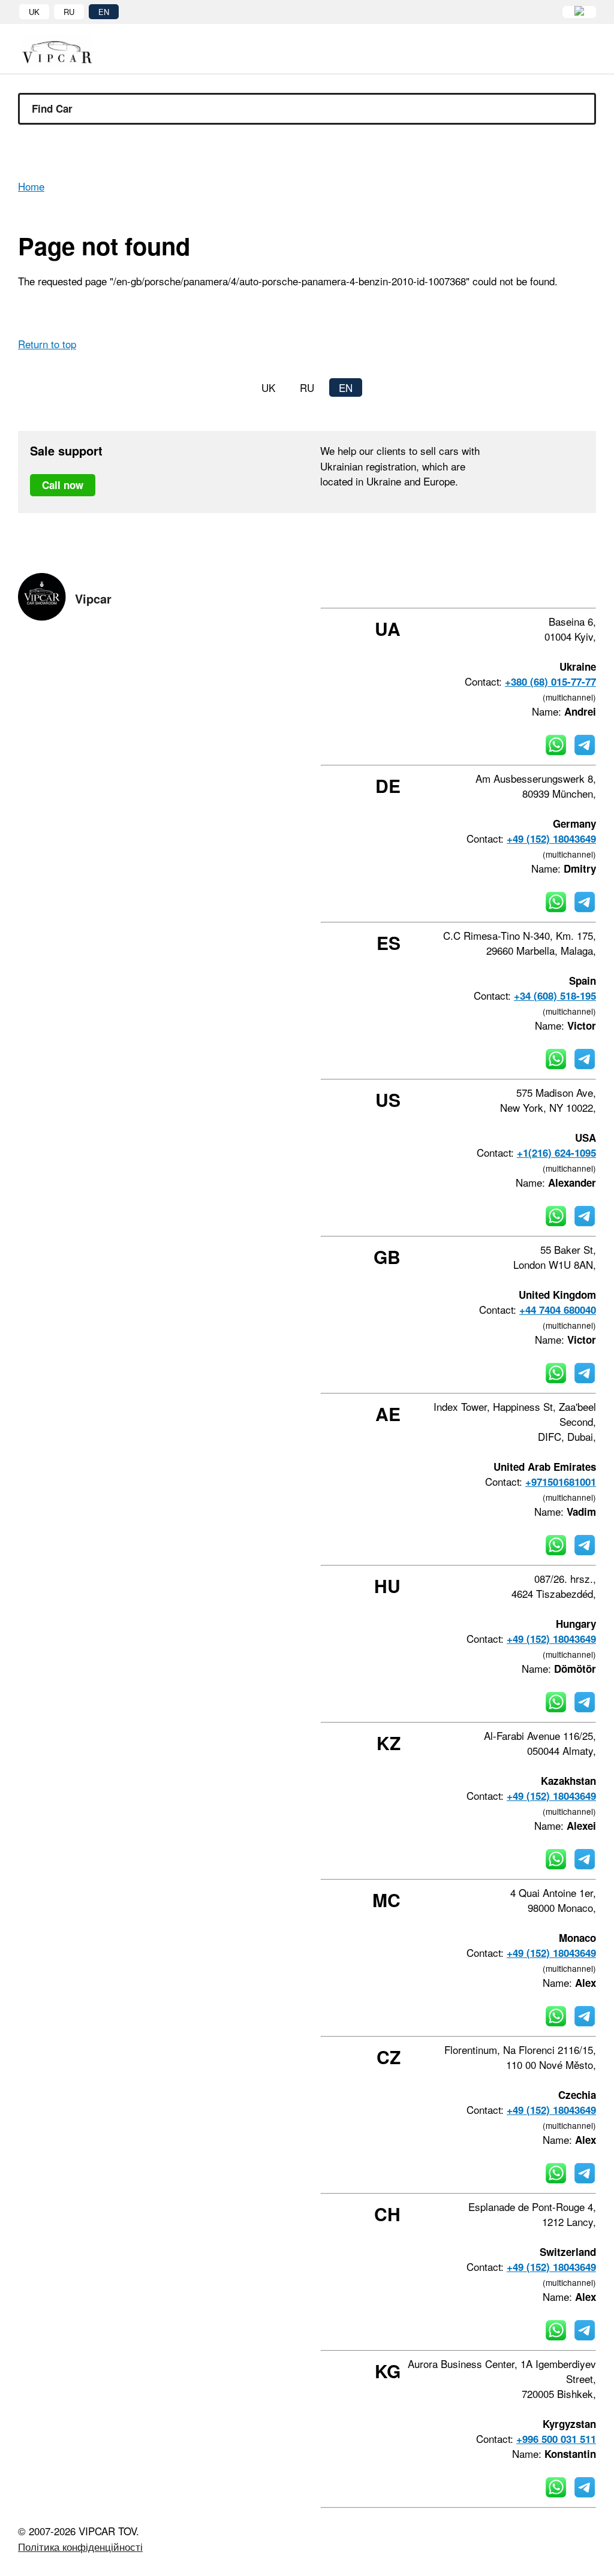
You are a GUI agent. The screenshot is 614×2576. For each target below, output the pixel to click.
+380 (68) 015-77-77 (550, 681)
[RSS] (592, 586)
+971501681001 (561, 1482)
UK (34, 12)
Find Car (52, 108)
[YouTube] (559, 586)
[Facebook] (495, 586)
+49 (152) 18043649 (551, 838)
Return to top (47, 344)
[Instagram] (527, 586)
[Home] (66, 51)
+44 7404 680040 (558, 1310)
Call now (63, 485)
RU (69, 12)
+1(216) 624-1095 (556, 1153)
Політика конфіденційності (80, 2546)
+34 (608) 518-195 (555, 996)
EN (104, 12)
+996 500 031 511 (556, 2439)
